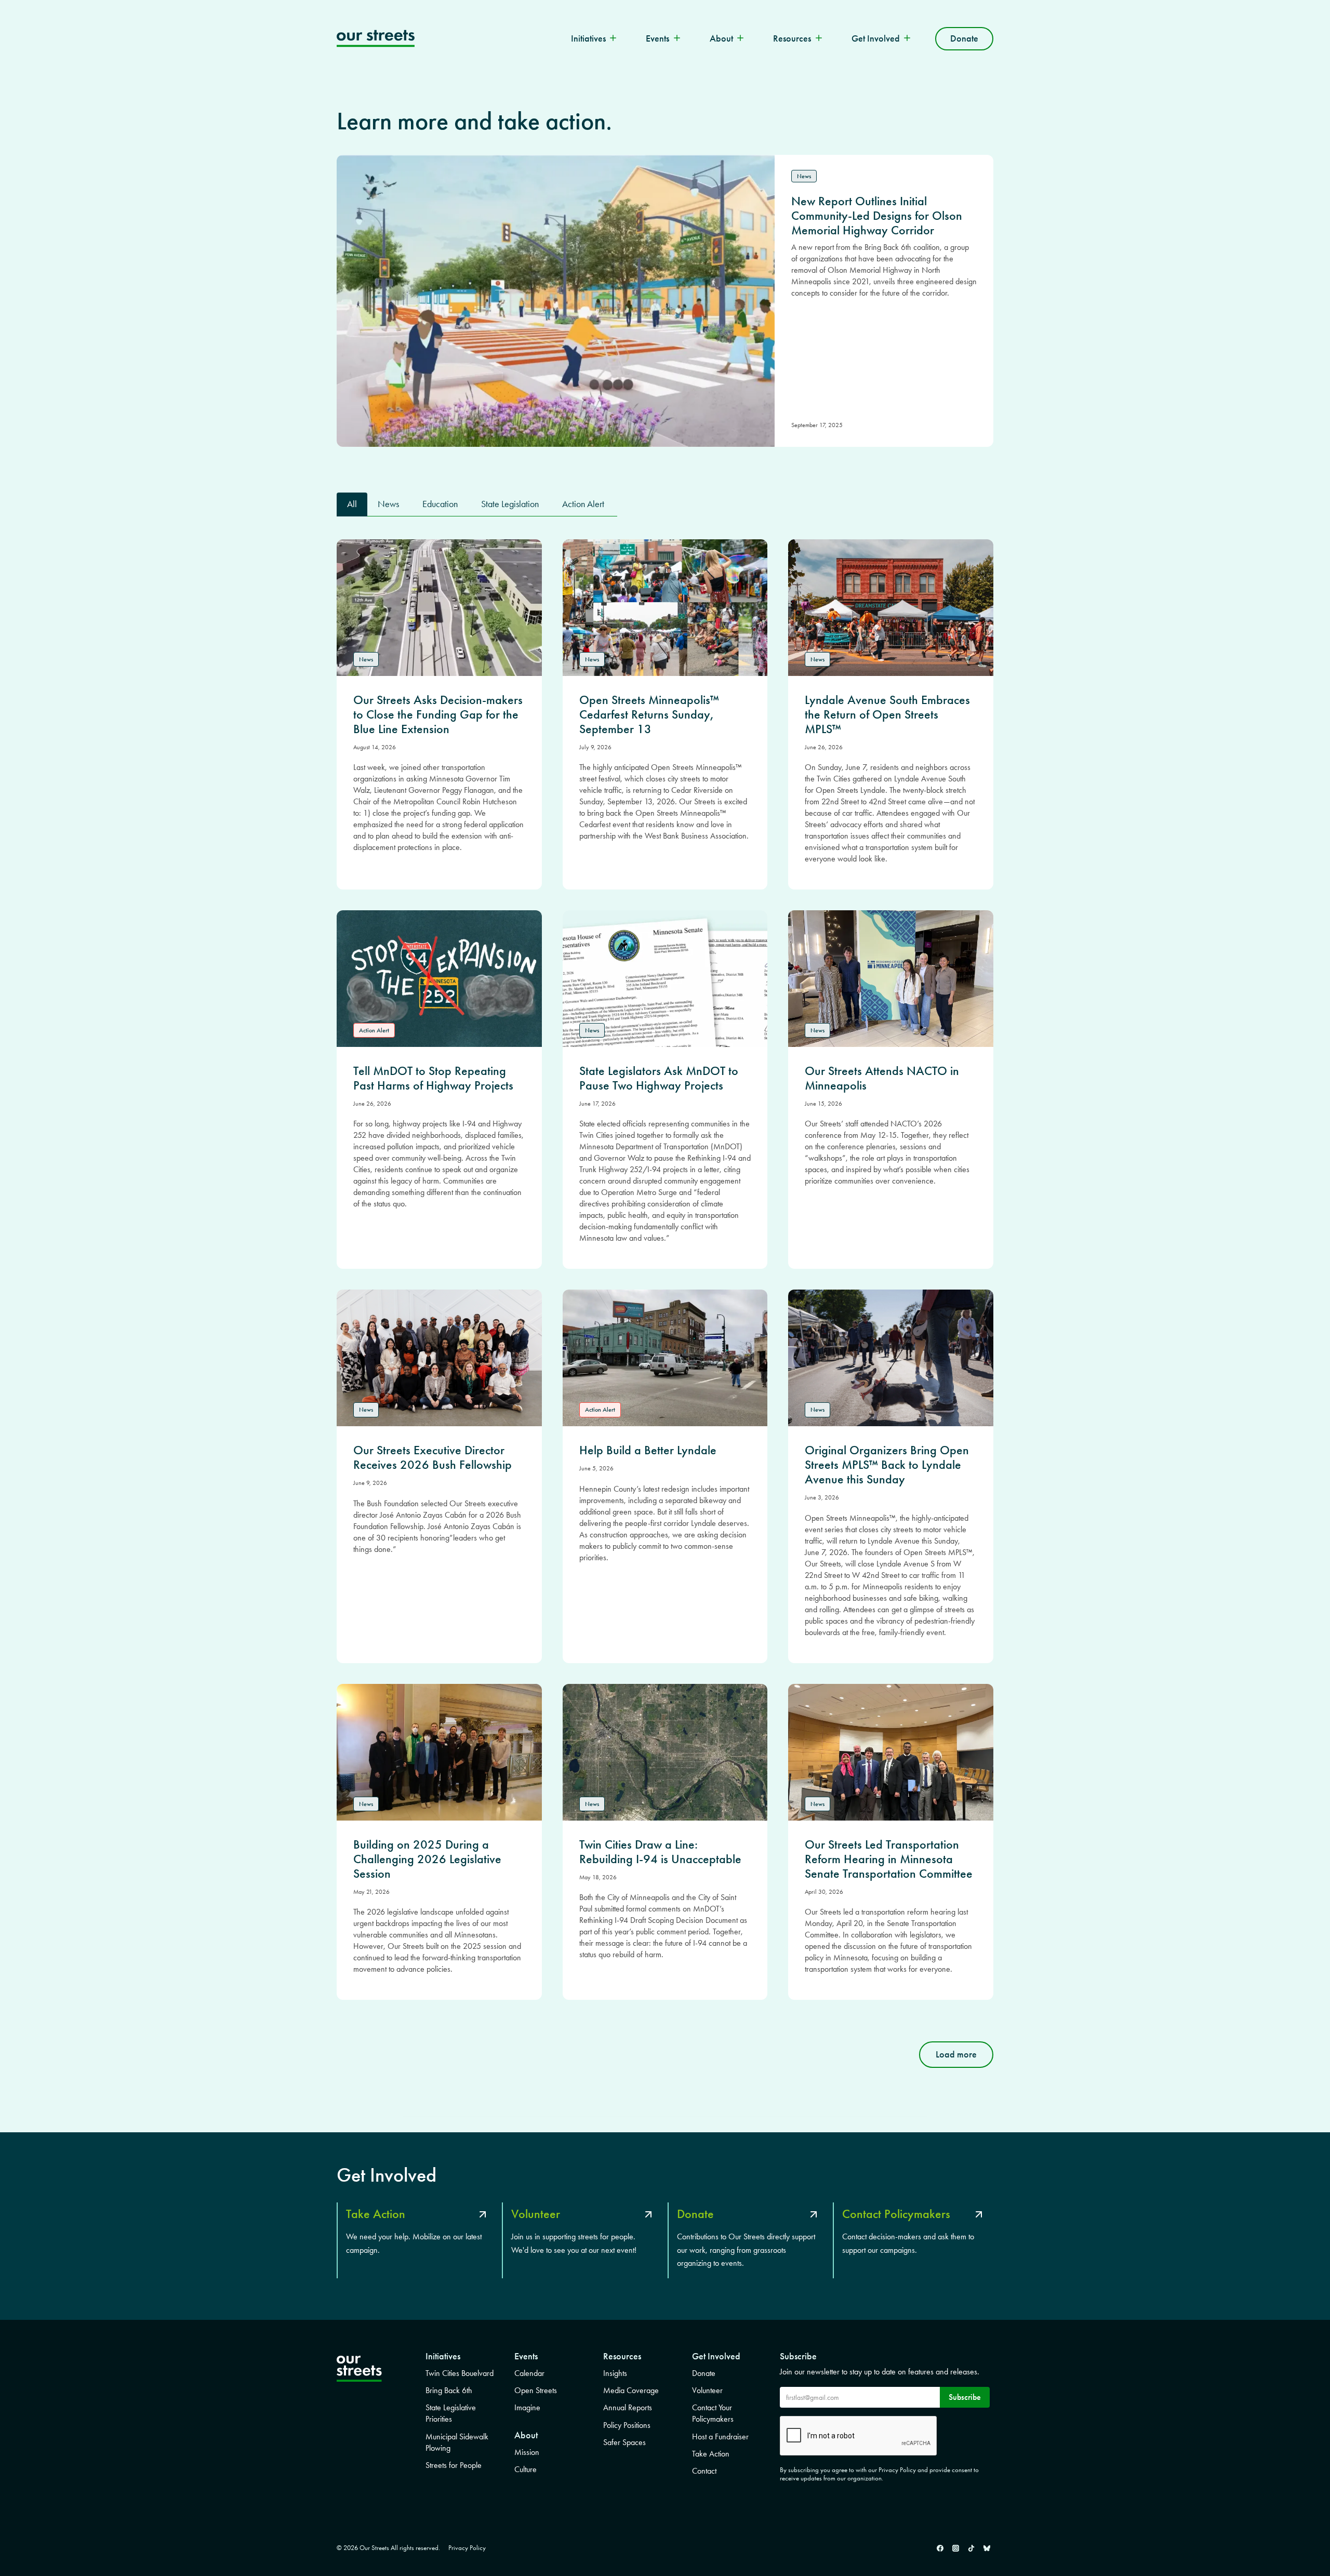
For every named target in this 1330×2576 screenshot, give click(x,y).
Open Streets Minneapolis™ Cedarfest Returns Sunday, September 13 (649, 714)
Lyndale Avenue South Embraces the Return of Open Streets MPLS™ (887, 714)
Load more (956, 2054)
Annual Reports (628, 2407)
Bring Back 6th (449, 2390)
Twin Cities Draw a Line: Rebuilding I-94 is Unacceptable (660, 1852)
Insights (615, 2373)
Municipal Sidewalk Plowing (457, 2442)
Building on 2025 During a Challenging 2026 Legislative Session (427, 1859)
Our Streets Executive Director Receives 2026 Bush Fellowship (433, 1457)
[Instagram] (955, 2548)
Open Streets (536, 2390)
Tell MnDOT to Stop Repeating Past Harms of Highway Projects (433, 1078)
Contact (704, 2471)
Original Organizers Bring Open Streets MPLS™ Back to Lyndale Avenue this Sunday (887, 1465)
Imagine (527, 2407)
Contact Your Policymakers (713, 2413)
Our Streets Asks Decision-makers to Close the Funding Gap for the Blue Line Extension (438, 714)
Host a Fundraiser (720, 2436)
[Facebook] (940, 2548)
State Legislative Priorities (451, 2413)
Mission (527, 2452)
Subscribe (965, 2397)
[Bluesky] (987, 2548)
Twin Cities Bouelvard (460, 2373)
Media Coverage (631, 2390)
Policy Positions (627, 2425)
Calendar (529, 2373)
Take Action (711, 2454)
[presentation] (439, 608)
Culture (526, 2469)
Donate (964, 38)
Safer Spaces (624, 2442)
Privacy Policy (467, 2548)
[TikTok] (971, 2548)
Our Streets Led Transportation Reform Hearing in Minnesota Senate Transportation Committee (889, 1859)
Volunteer (707, 2390)
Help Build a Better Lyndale (648, 1450)
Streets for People (454, 2465)
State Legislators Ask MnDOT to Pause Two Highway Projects (659, 1078)
